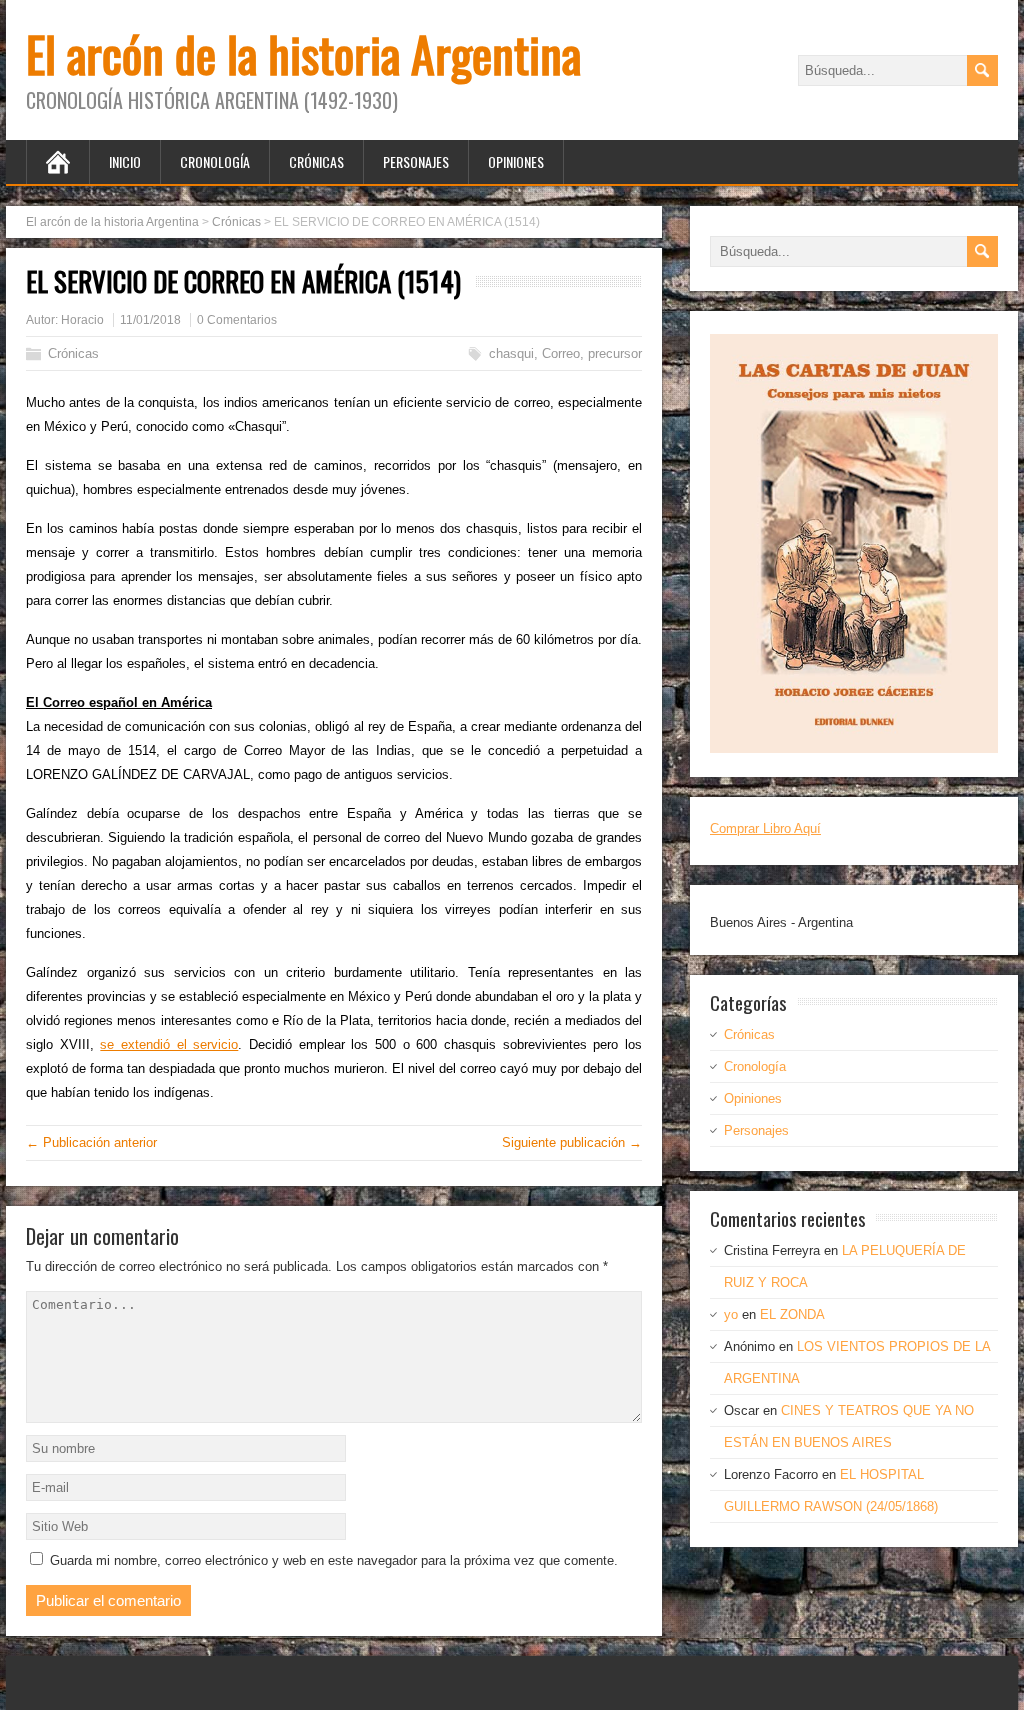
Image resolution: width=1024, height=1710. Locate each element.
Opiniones (516, 161)
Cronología (215, 161)
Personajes (416, 161)
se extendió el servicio (169, 1044)
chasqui (511, 353)
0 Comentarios (237, 320)
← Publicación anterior (91, 1142)
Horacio (82, 320)
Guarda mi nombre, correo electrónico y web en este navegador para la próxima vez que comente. (334, 1560)
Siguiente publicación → (572, 1142)
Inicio (125, 161)
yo (731, 1314)
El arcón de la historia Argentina (303, 53)
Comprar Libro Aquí (765, 828)
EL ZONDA (792, 1314)
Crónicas (316, 161)
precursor (615, 353)
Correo (561, 353)
